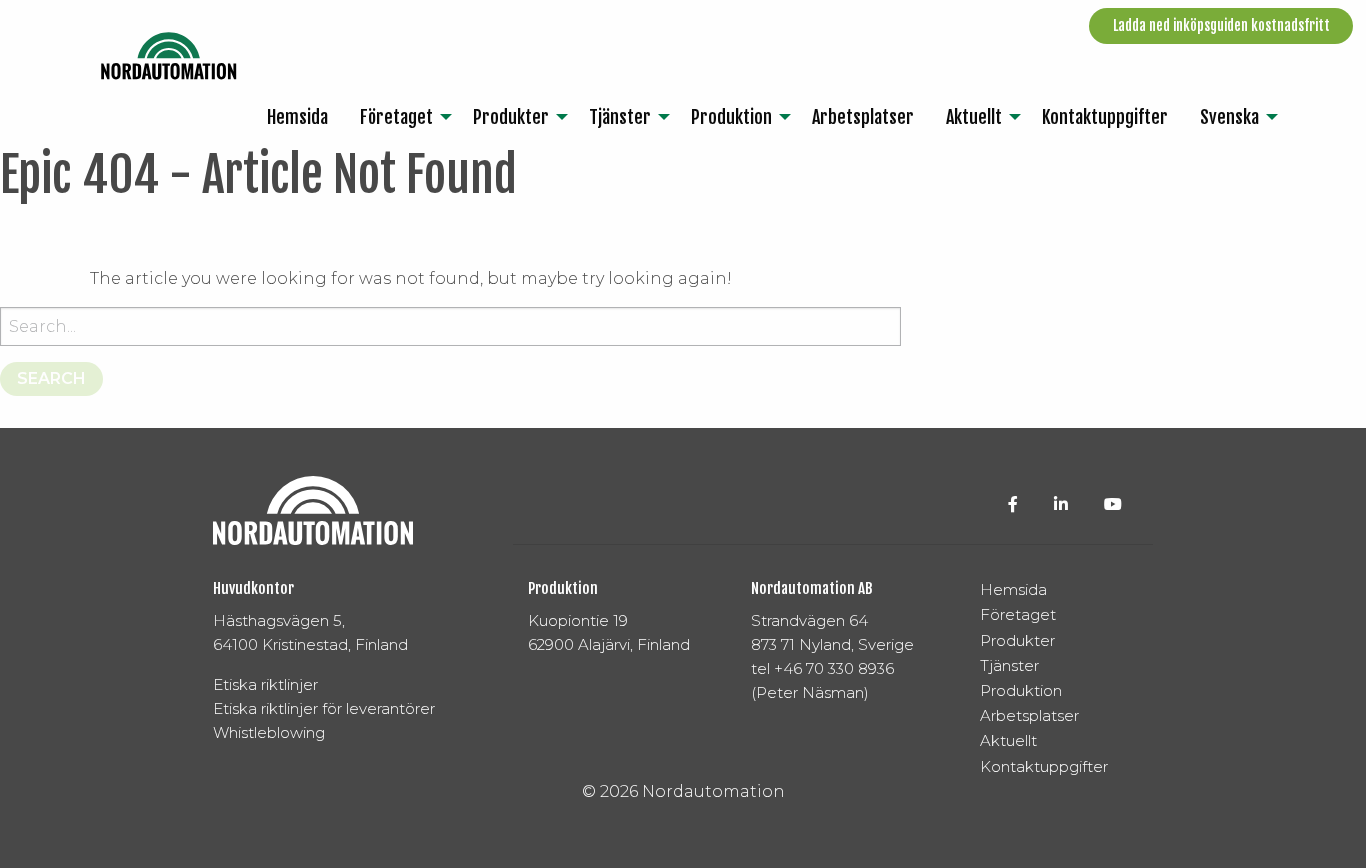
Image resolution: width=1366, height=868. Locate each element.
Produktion (1021, 690)
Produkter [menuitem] (511, 117)
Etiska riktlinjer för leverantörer (324, 708)
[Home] (169, 56)
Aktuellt (1008, 740)
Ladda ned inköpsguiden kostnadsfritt (1221, 25)
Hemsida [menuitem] (297, 117)
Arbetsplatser (1029, 715)
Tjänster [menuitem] (620, 117)
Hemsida (1013, 589)
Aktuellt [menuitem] (974, 117)
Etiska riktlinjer (265, 684)
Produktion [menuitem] (731, 117)
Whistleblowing (269, 732)
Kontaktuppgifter (1044, 766)
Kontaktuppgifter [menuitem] (1105, 117)
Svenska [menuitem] (1229, 117)
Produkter (1017, 640)
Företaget (1018, 614)
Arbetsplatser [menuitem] (863, 117)
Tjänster (1009, 665)
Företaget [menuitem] (396, 117)
